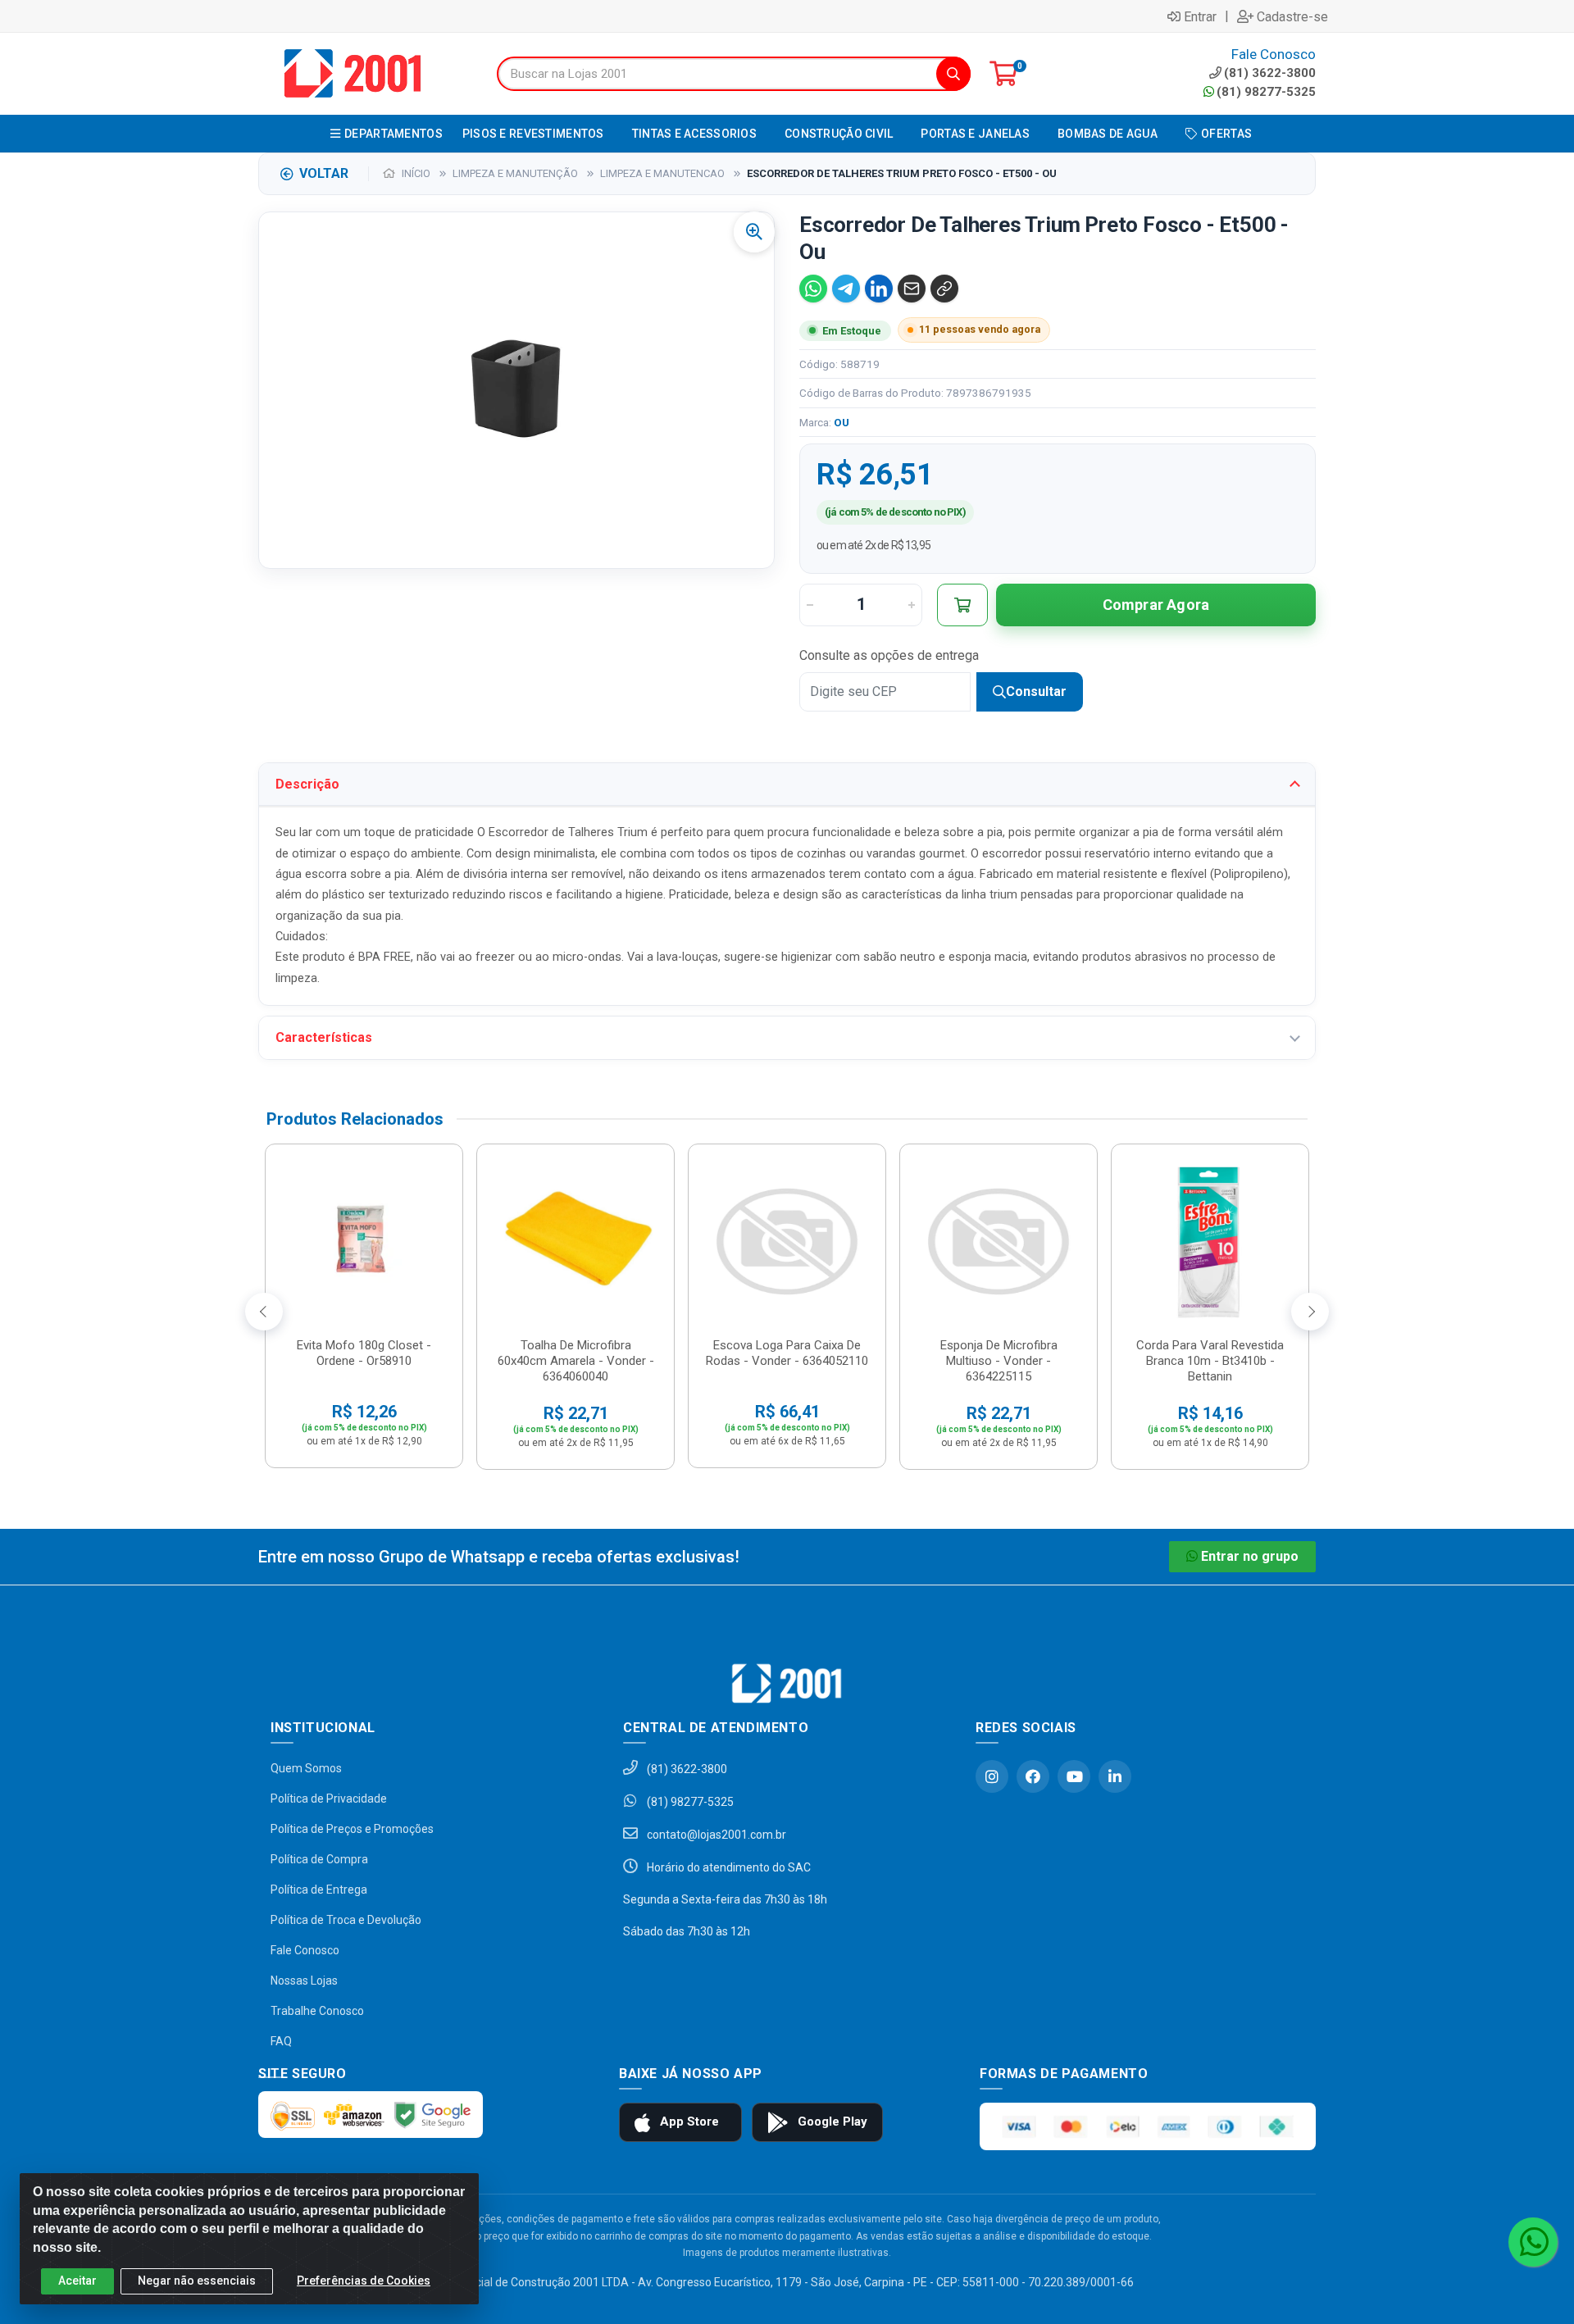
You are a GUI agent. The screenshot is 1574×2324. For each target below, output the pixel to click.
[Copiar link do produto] (944, 289)
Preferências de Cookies (364, 2281)
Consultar (1036, 691)
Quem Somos (306, 1768)
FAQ (281, 2041)
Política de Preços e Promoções (352, 1829)
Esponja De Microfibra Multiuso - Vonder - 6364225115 (999, 1361)
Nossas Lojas (304, 1981)
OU (842, 422)
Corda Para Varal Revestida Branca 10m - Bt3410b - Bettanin (1210, 1361)
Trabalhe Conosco (317, 2011)
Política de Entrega (319, 1890)
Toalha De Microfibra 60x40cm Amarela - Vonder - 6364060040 (576, 1361)
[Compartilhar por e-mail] (912, 289)
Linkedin (1115, 1776)
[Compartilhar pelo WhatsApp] (813, 289)
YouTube (1074, 1776)
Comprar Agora (1156, 605)
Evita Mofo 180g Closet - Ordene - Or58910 (364, 1353)
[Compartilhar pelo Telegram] (846, 289)
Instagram (992, 1776)
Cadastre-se (1292, 16)
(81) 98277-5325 (1266, 92)
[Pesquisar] (953, 74)
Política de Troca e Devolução (346, 1920)
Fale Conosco (305, 1950)
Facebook (1033, 1776)
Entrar (1200, 16)
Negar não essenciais (197, 2281)
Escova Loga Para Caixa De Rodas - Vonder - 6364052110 (787, 1353)
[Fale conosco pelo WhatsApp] (1533, 2242)
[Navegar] (264, 1312)
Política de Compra (319, 1859)
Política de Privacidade (329, 1799)
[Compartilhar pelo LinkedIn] (879, 289)
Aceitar (77, 2281)
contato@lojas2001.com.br (715, 1835)
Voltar (324, 173)
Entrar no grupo (1250, 1556)
